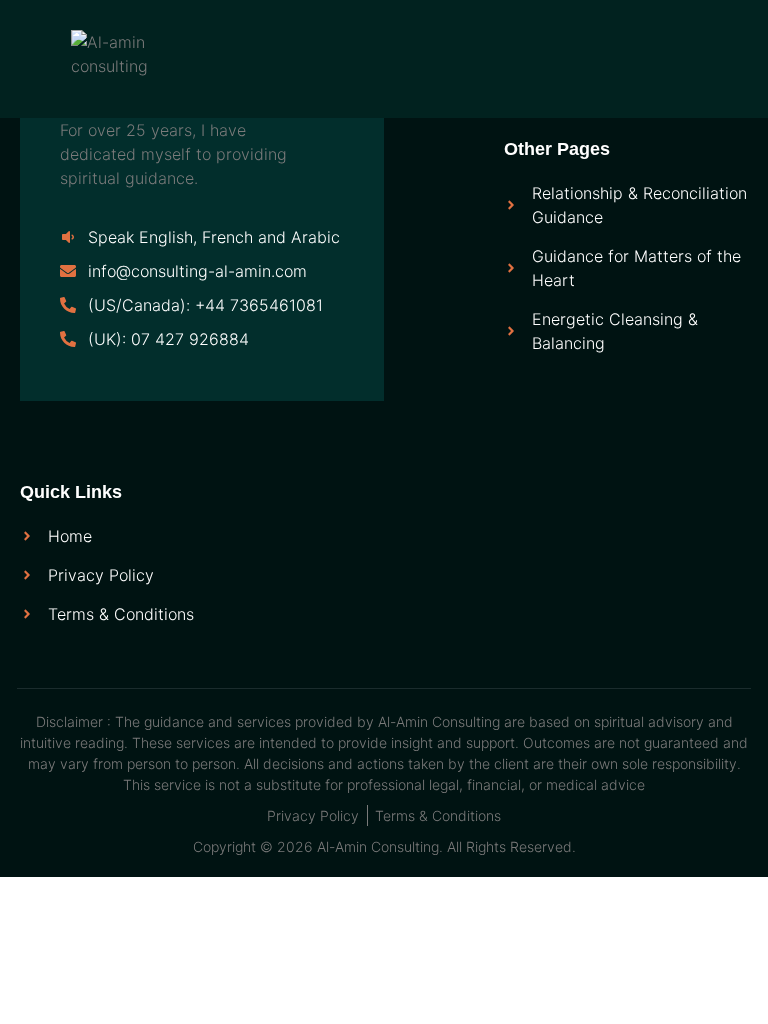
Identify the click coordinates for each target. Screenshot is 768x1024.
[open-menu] (322, 54)
